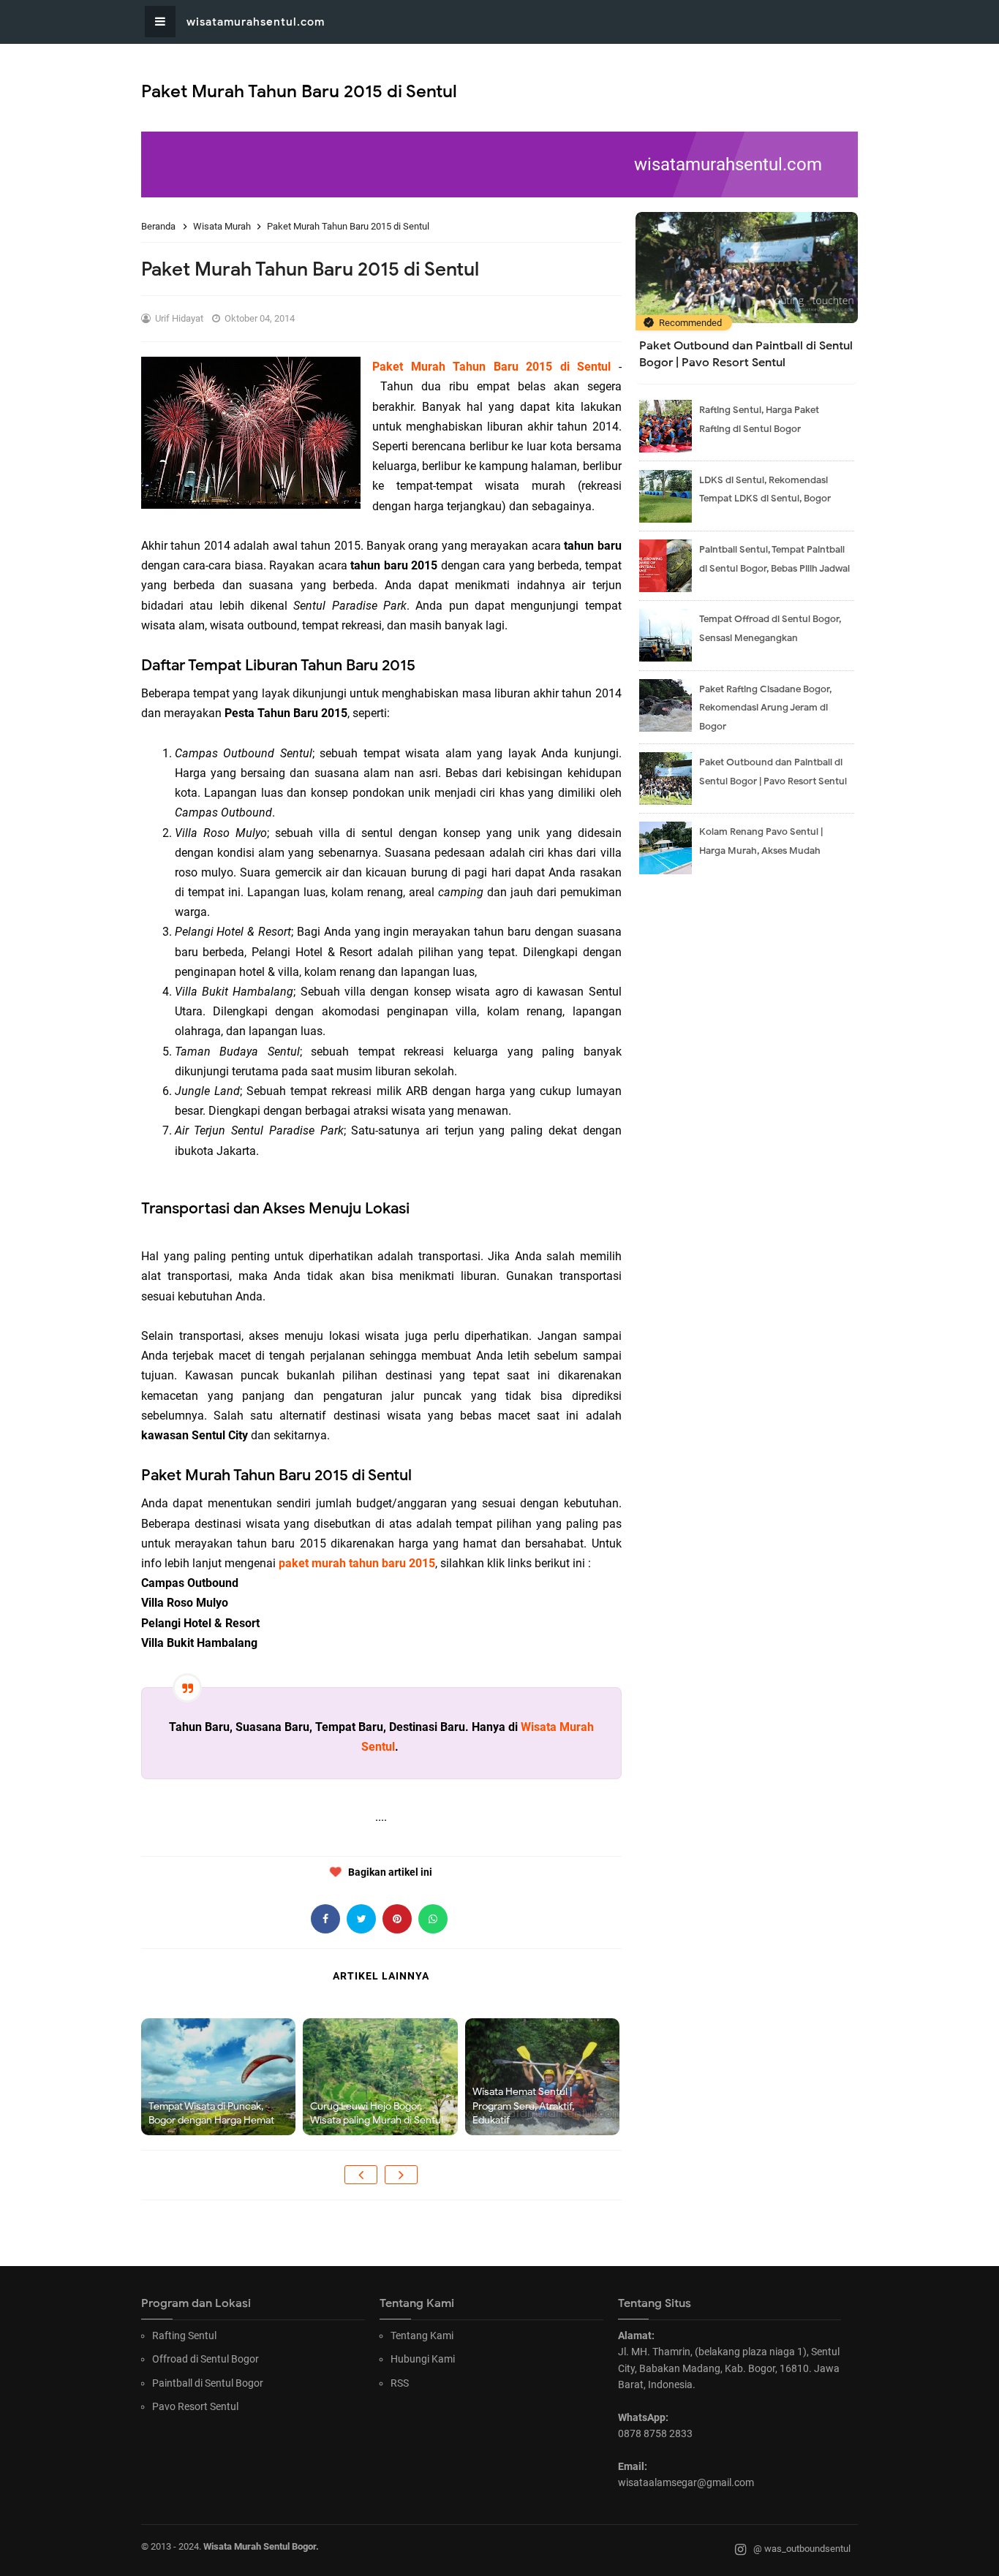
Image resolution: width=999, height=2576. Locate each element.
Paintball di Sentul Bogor (208, 2383)
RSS (400, 2383)
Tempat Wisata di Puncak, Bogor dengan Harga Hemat (211, 2114)
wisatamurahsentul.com (256, 22)
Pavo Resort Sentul (195, 2406)
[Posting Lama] (401, 2175)
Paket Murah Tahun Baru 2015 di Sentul (491, 367)
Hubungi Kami (423, 2359)
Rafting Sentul (184, 2336)
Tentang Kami (422, 2336)
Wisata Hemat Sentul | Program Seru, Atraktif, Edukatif (523, 2106)
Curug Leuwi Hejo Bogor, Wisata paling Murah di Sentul (377, 2114)
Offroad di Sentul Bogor (206, 2359)
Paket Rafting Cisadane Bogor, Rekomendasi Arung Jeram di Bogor (765, 708)
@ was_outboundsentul (802, 2549)
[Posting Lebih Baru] (361, 2175)
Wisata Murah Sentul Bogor (260, 2546)
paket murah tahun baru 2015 (357, 1563)
